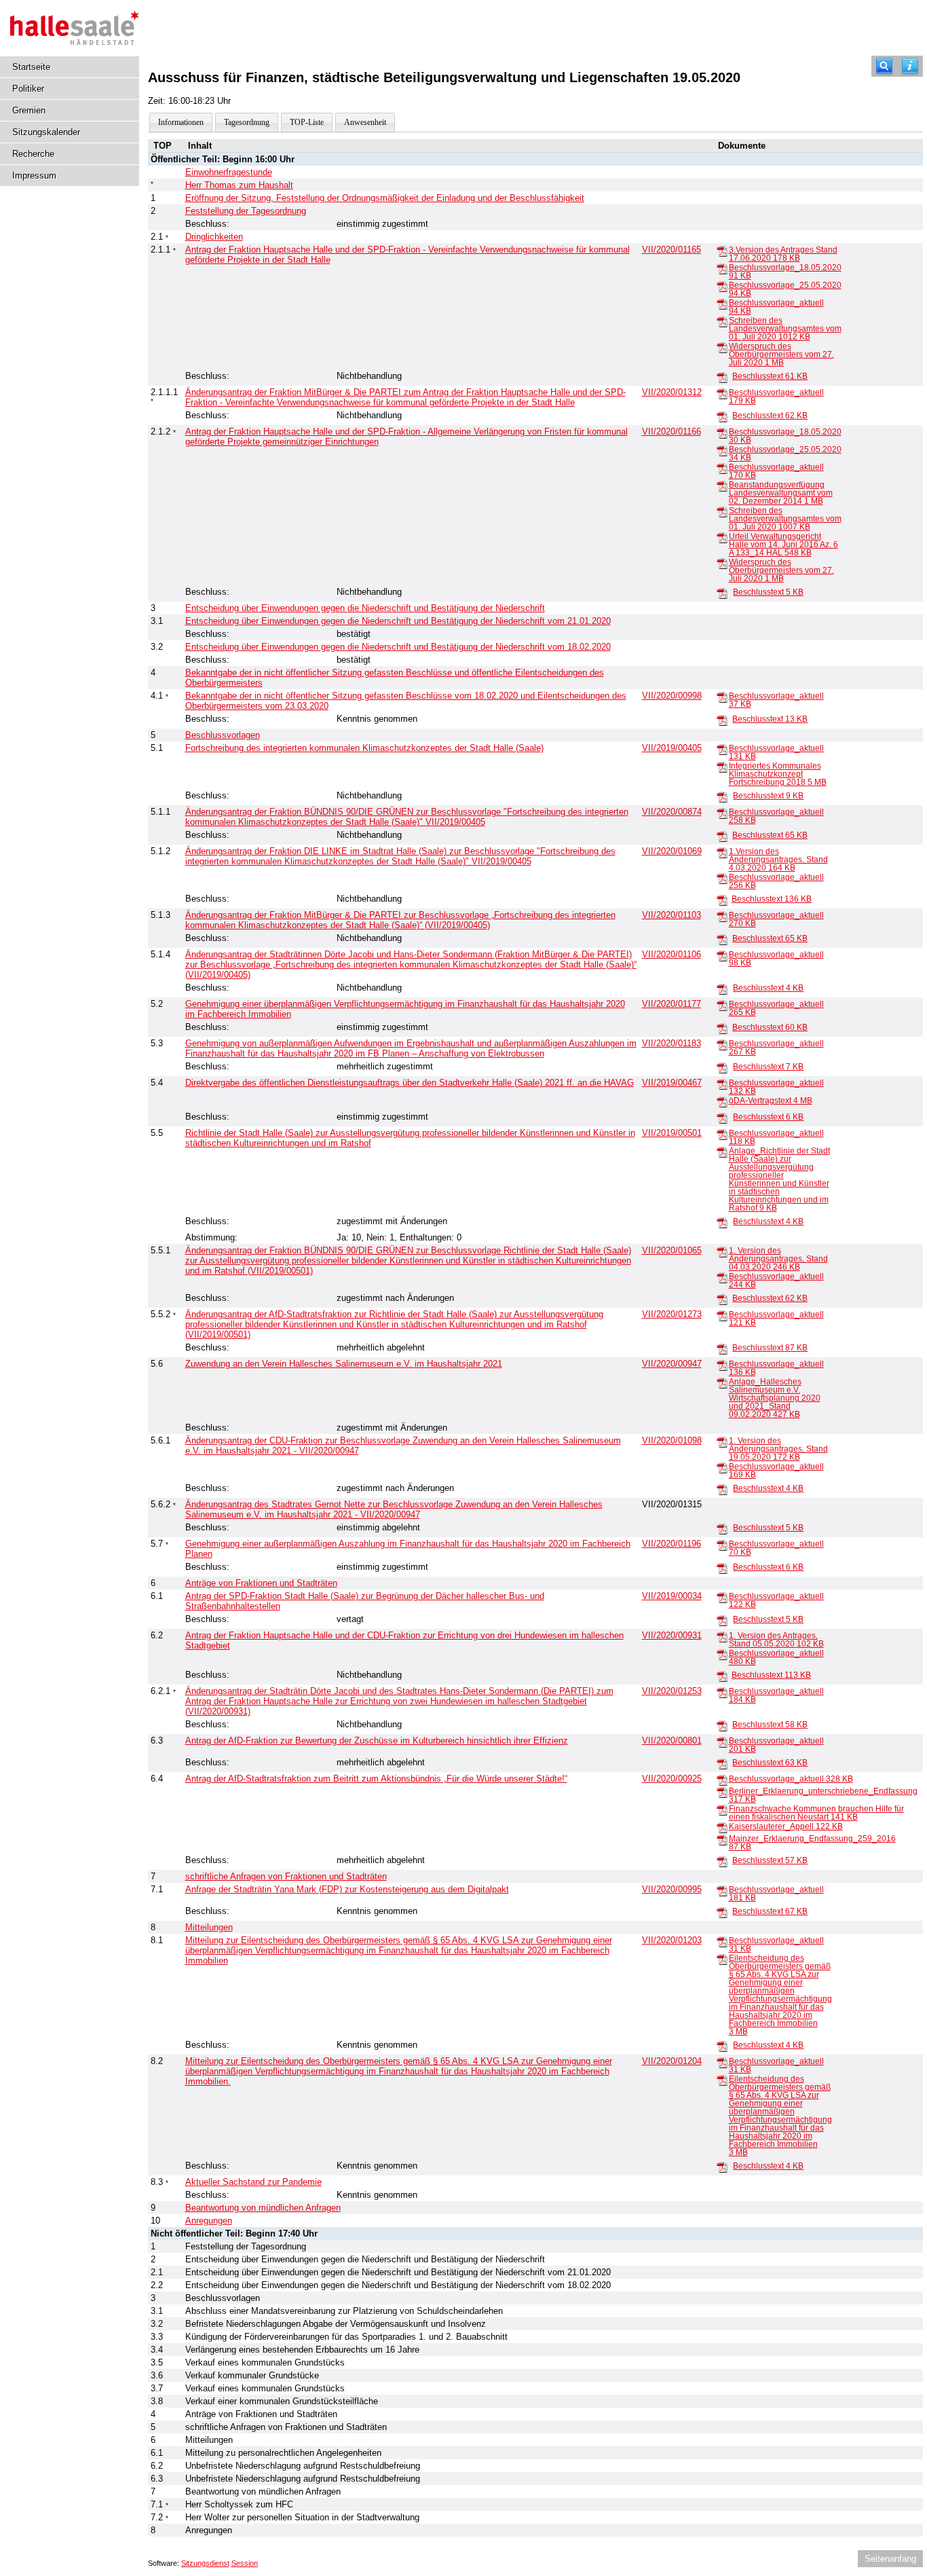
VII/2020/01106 (671, 954)
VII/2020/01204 (672, 2061)
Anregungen (209, 2221)
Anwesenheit (365, 122)
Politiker (28, 89)
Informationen (181, 122)
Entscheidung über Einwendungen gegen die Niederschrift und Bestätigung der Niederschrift (365, 608)
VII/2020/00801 (672, 1741)
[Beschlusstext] (722, 377)
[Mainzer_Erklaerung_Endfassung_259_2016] (722, 1839)
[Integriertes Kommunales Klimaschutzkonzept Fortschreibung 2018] (722, 767)
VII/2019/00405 (672, 748)
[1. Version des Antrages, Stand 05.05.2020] (722, 1636)
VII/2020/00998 (672, 696)
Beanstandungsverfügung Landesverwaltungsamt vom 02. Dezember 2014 (781, 493)
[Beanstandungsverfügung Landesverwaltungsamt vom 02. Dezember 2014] (722, 485)
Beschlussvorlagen (223, 735)
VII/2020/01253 (672, 1691)
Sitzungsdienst (205, 2563)
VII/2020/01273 (672, 1314)
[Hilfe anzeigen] (910, 66)
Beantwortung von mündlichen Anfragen (263, 2208)
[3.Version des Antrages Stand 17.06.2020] (722, 251)
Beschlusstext (770, 376)
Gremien (29, 110)
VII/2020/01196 (671, 1544)
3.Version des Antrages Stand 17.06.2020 (783, 254)
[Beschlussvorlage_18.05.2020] (722, 268)
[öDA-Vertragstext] (722, 1101)
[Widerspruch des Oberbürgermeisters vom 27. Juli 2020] (722, 347)
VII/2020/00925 (672, 1779)
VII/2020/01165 (671, 250)
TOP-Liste (307, 122)
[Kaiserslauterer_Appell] (722, 1827)
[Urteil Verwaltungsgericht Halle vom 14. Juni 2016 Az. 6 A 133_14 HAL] (722, 537)
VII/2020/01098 (672, 1440)
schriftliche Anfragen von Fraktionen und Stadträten (286, 1876)
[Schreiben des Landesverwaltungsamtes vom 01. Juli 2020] (722, 321)
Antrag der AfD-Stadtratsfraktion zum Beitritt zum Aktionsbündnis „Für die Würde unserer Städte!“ (376, 1779)
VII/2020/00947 (672, 1364)
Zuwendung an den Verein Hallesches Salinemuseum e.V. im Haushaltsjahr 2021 (344, 1364)
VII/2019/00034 (672, 1596)
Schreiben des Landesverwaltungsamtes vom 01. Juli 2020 (785, 329)
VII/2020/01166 (671, 431)
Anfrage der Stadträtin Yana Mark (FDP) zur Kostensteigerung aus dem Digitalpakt (347, 1889)
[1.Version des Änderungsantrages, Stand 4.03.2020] (722, 852)
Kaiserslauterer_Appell (786, 1826)
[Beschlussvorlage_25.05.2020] (722, 286)
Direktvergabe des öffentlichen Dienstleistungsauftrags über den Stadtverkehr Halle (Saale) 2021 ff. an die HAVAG (410, 1083)
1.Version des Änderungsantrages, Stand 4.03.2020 (778, 860)
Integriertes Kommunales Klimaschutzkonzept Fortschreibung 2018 (778, 774)
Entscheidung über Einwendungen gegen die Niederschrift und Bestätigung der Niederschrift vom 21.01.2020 (398, 621)
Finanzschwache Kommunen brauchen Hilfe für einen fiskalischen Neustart (816, 1813)
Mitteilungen (209, 1927)
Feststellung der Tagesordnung (246, 211)
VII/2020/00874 (672, 812)
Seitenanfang (890, 2559)
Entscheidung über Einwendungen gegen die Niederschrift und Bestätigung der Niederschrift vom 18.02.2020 (398, 647)
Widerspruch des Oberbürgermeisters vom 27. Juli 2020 (781, 354)
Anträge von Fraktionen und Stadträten (261, 1583)
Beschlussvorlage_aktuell (791, 1779)
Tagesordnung (247, 122)
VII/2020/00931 (672, 1635)
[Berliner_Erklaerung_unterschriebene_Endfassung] (722, 1792)
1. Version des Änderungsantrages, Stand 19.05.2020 (778, 1449)
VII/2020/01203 (672, 1940)
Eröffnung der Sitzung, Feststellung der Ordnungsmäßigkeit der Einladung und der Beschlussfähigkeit (385, 198)
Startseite (31, 67)
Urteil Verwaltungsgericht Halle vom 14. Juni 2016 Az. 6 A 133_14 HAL (783, 545)
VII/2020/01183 (671, 1043)
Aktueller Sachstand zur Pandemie (253, 2182)
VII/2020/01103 (671, 915)
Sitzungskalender (46, 132)
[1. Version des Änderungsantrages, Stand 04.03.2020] (722, 1251)
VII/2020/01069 (672, 851)
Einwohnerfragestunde (229, 172)
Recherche (33, 154)
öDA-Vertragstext (771, 1101)
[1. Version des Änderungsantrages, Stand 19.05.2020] (722, 1441)
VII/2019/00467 (672, 1083)
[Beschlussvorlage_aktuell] (722, 303)
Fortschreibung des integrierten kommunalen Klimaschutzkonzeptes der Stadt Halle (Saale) (364, 748)
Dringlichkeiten (214, 237)
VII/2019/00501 (672, 1133)
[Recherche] (884, 66)
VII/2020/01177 (671, 1004)
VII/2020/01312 (672, 392)
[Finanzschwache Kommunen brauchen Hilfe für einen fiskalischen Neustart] (722, 1809)
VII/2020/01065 (672, 1250)
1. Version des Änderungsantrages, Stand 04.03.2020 (778, 1259)
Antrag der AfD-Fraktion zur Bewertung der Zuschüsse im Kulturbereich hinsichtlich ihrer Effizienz (377, 1741)
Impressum (34, 176)
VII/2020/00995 (672, 1889)
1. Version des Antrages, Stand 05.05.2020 (776, 1640)
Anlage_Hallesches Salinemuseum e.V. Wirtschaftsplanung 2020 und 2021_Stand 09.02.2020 (775, 1398)
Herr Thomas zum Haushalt (239, 185)
